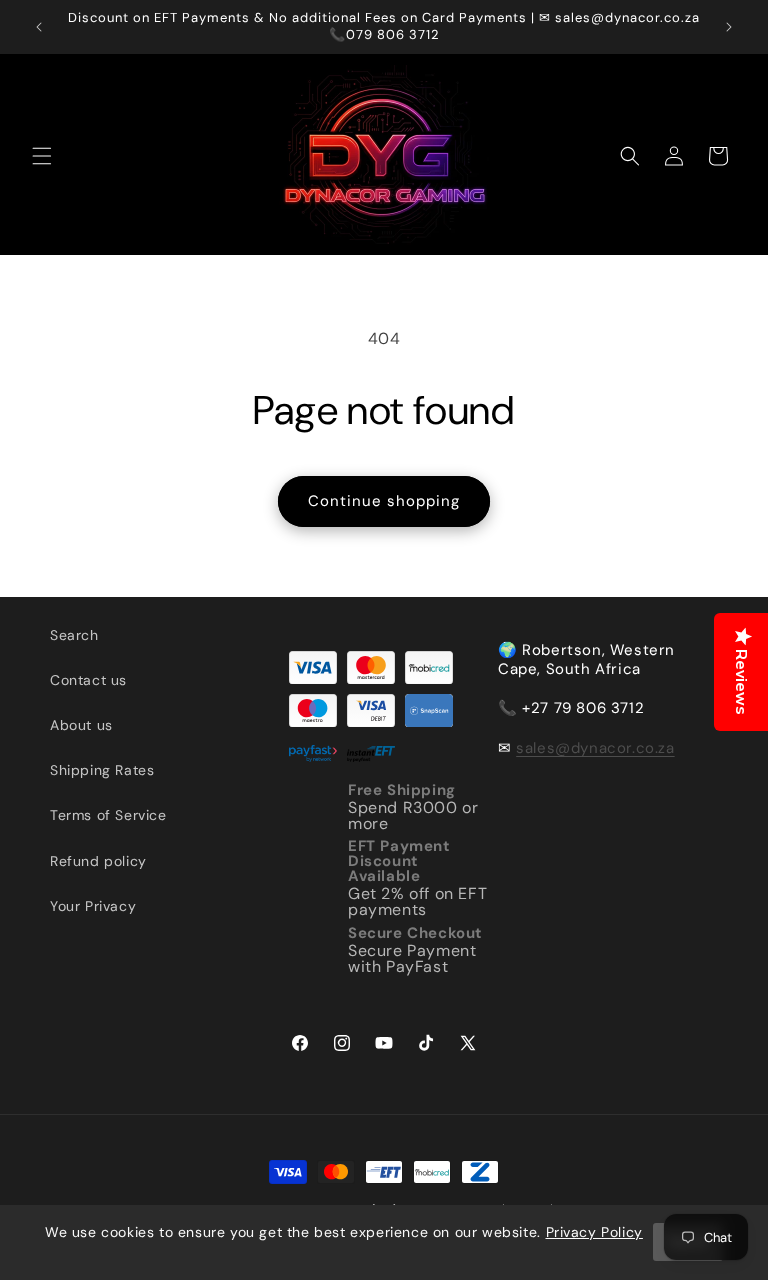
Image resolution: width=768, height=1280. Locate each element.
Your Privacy (93, 906)
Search (74, 635)
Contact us (88, 680)
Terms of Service (108, 815)
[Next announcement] (729, 27)
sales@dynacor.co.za (595, 748)
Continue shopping (384, 501)
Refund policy (98, 861)
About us (81, 725)
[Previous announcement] (39, 27)
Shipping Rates (102, 770)
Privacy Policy (594, 1232)
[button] (42, 156)
